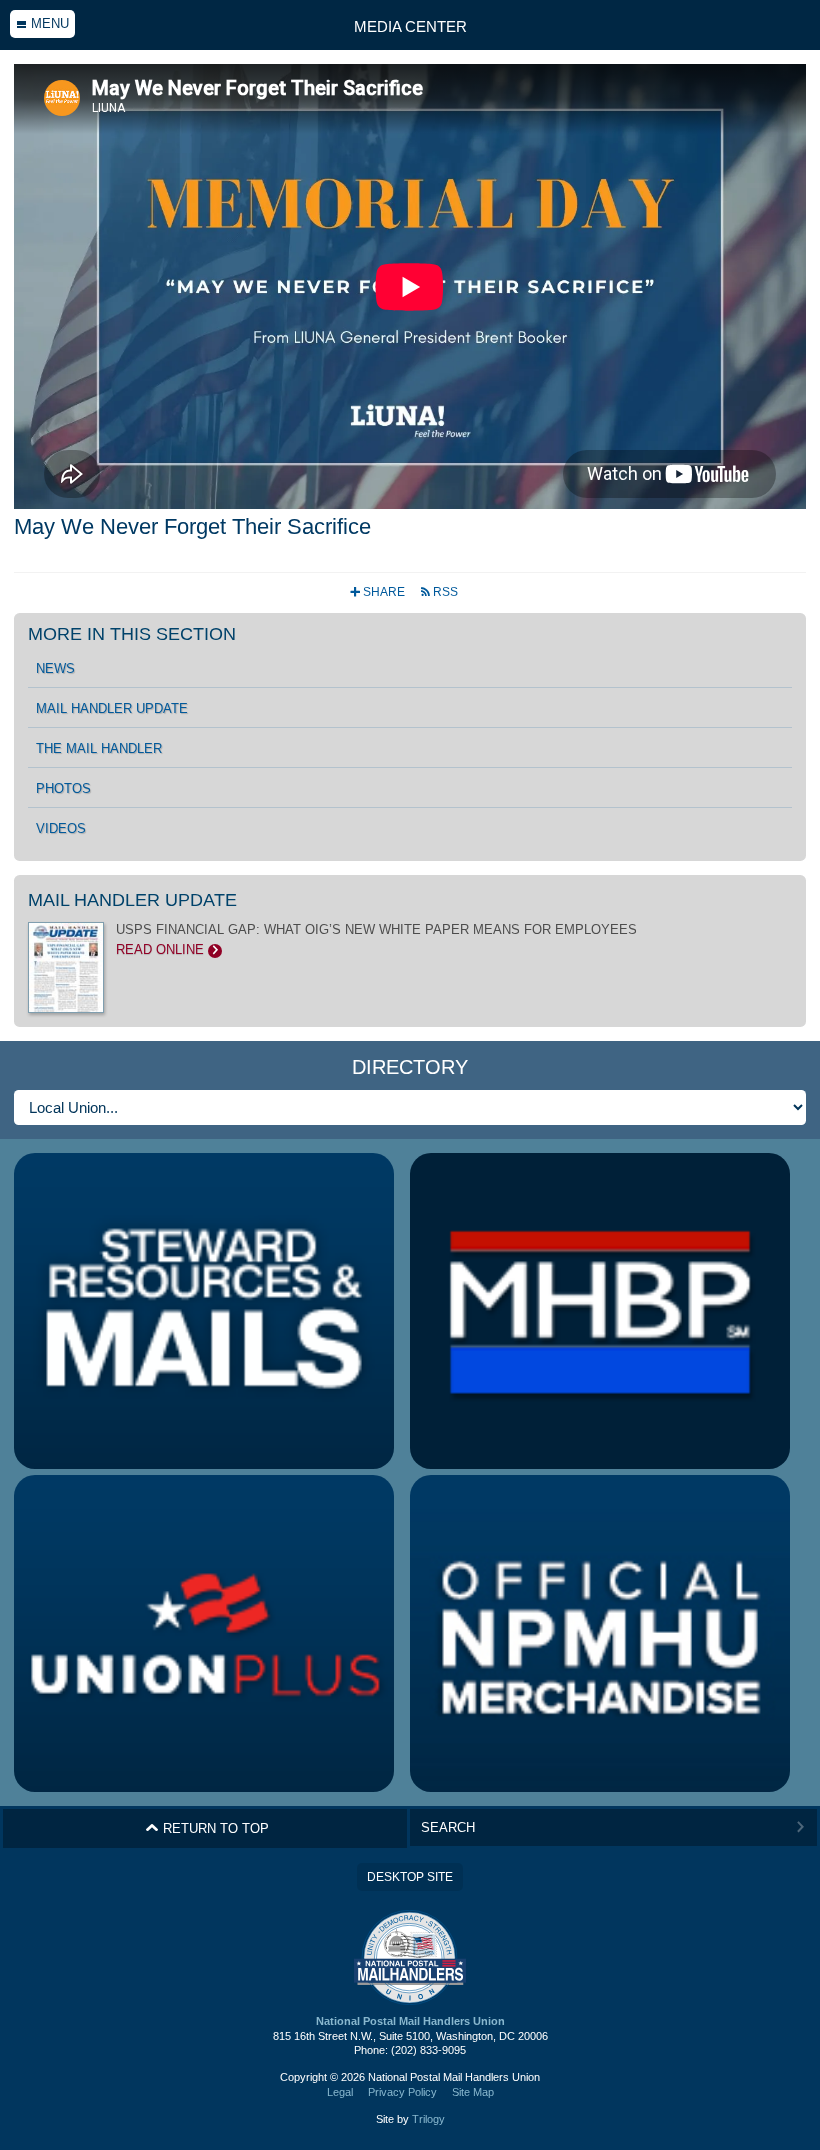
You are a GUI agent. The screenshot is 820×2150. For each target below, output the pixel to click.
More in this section (132, 634)
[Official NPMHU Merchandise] (600, 1633)
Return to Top (207, 1828)
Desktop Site (410, 1877)
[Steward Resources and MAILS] (204, 1311)
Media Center (410, 26)
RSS (439, 592)
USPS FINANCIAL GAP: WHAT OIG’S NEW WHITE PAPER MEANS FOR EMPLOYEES (376, 940)
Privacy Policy (402, 2092)
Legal (340, 2092)
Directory (410, 1067)
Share (379, 592)
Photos (63, 789)
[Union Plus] (204, 1633)
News (55, 669)
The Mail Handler (99, 749)
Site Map (473, 2092)
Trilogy (428, 2119)
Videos (61, 829)
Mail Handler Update (112, 709)
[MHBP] (600, 1311)
